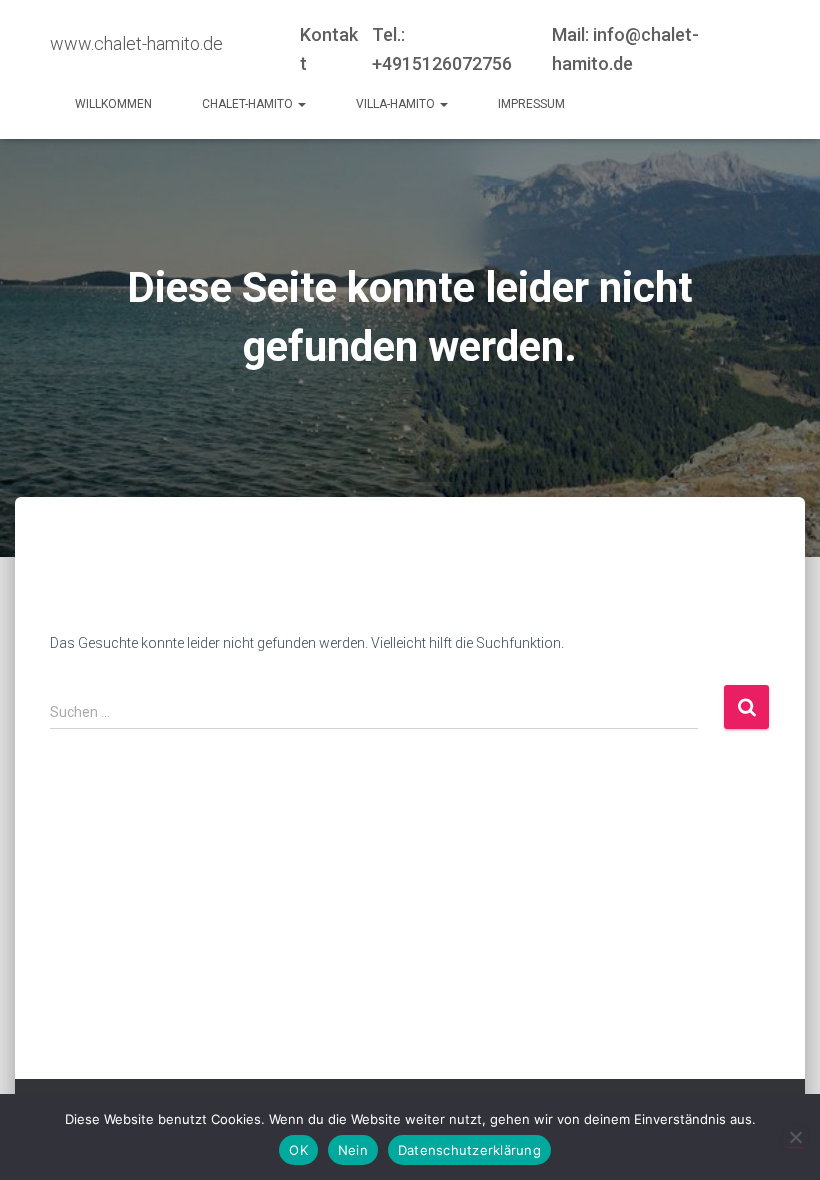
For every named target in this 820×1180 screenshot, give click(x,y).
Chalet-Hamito (249, 104)
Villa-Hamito (397, 104)
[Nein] (795, 1137)
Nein (353, 1150)
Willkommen (113, 104)
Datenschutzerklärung (469, 1150)
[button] (301, 104)
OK (298, 1150)
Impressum (531, 104)
